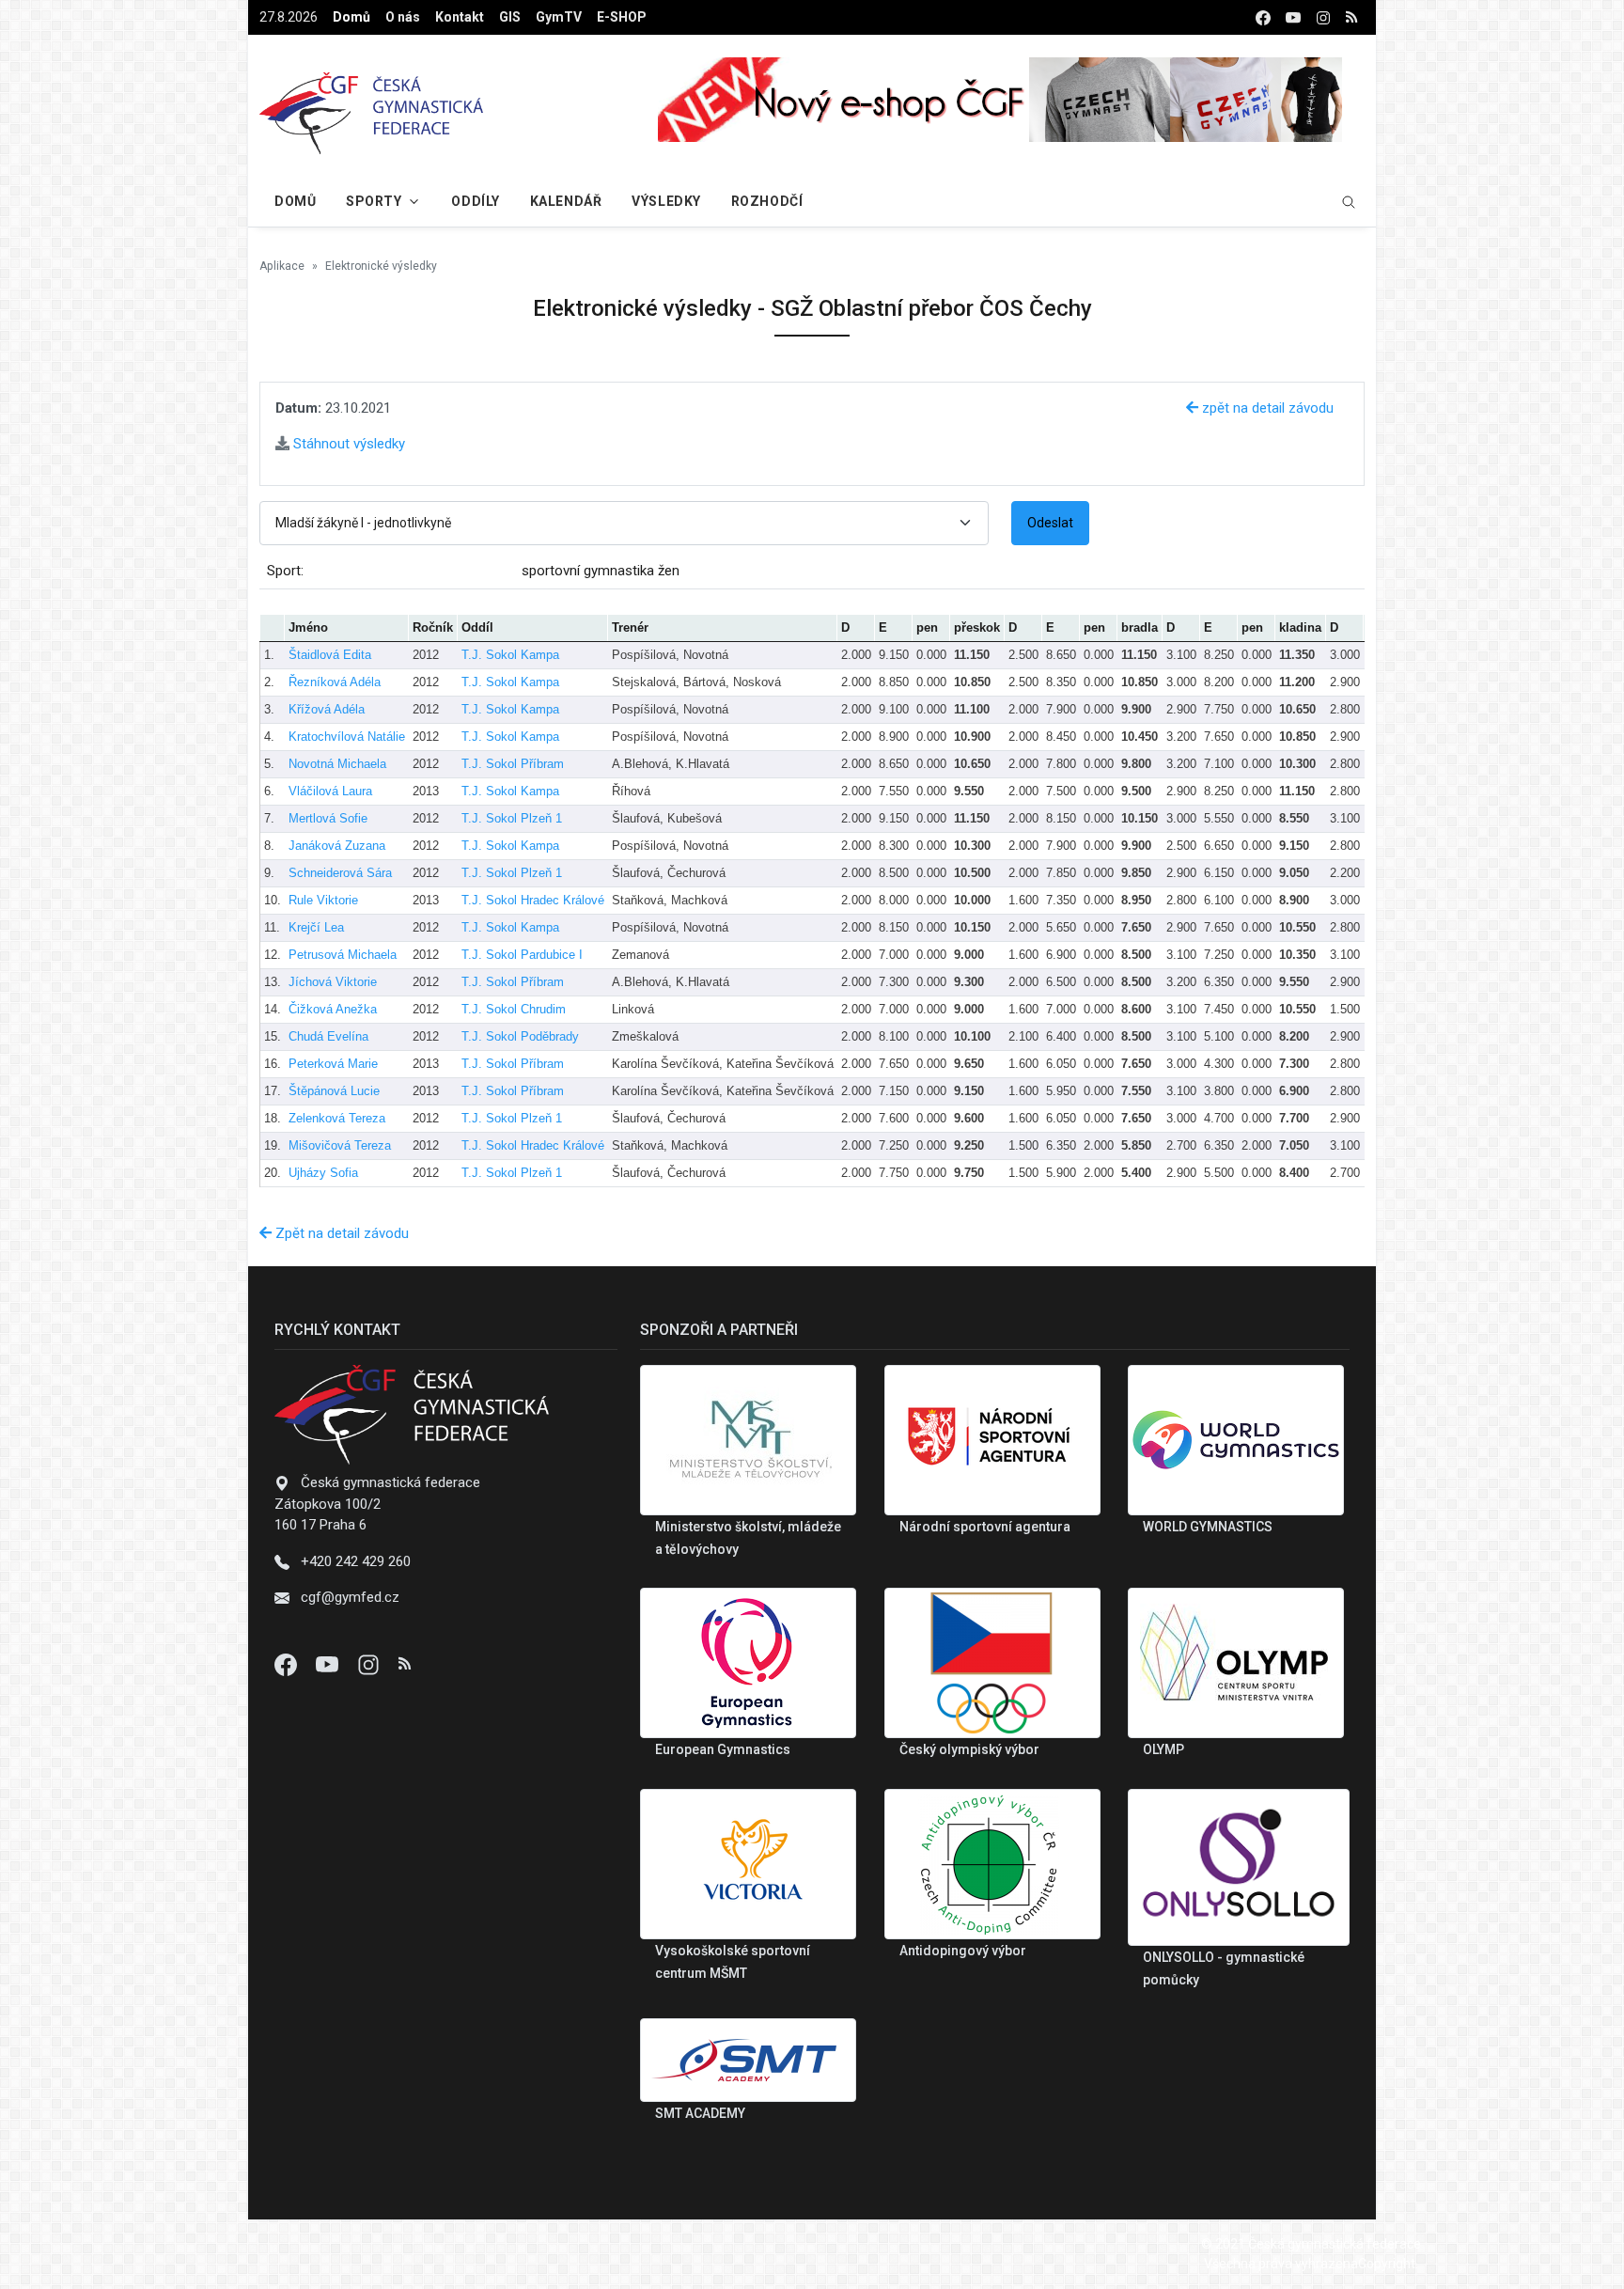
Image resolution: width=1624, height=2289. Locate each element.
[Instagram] (370, 1664)
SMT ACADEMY (700, 2113)
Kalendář (566, 201)
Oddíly (475, 201)
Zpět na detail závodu (340, 1233)
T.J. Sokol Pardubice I (522, 955)
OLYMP (1163, 1749)
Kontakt (460, 17)
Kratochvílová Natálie (347, 737)
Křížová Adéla (327, 709)
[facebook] (1263, 17)
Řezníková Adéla (335, 682)
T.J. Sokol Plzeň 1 (512, 818)
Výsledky (666, 201)
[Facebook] (288, 1664)
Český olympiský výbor (969, 1749)
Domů (351, 17)
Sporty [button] (374, 201)
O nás (403, 17)
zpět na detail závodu (1266, 408)
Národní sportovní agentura (985, 1527)
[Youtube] (329, 1664)
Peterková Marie (333, 1064)
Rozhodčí (767, 201)
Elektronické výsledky (381, 266)
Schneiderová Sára (340, 873)
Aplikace (282, 266)
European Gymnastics (723, 1749)
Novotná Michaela (337, 764)
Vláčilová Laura (330, 791)
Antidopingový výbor (963, 1951)
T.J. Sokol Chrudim (514, 1009)
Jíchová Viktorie (333, 982)
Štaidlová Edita (330, 655)
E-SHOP (622, 17)
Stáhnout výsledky (347, 444)
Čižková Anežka (333, 1009)
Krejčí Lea (316, 927)
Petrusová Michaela (343, 955)
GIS (510, 17)
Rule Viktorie (323, 900)
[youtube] (1293, 17)
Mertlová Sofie (328, 818)
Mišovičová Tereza (340, 1145)
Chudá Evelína (328, 1036)
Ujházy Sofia (323, 1173)
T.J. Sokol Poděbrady (520, 1036)
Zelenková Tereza (337, 1118)
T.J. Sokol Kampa (510, 655)
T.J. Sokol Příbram (513, 764)
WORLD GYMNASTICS (1208, 1527)
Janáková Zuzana (337, 846)
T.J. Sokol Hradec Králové (533, 900)
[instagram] (1323, 17)
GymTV (559, 17)
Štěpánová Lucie (334, 1091)
